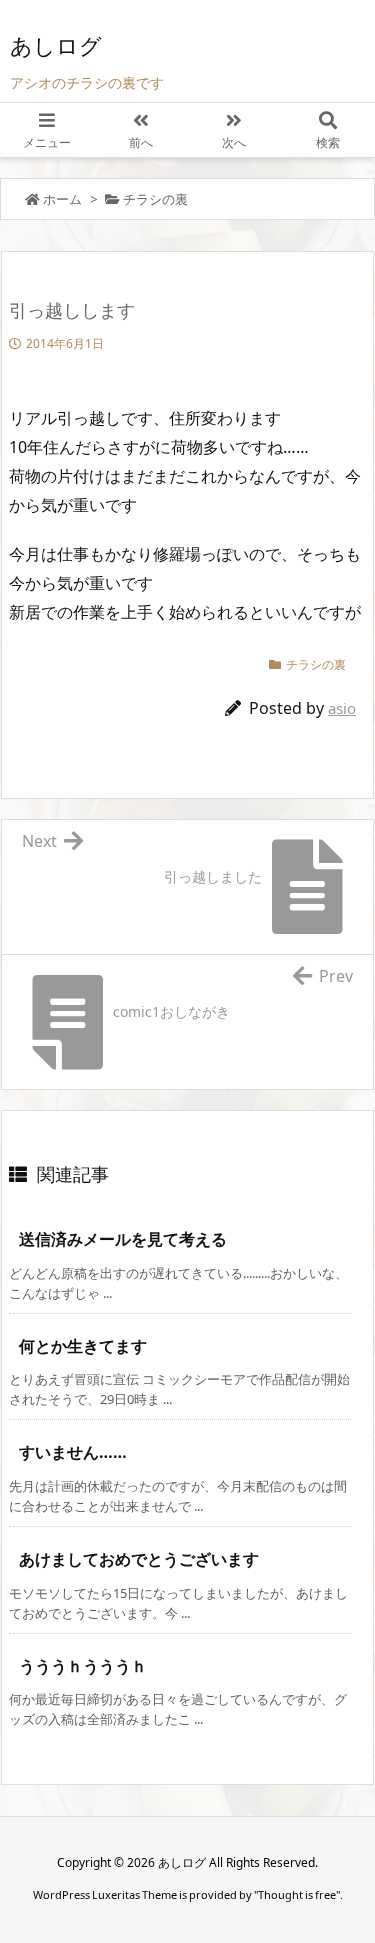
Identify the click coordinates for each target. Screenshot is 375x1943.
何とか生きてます (83, 1346)
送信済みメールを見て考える (123, 1239)
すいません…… (73, 1452)
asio (342, 708)
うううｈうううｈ (83, 1666)
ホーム (62, 199)
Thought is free (297, 1894)
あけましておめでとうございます (139, 1559)
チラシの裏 (155, 199)
